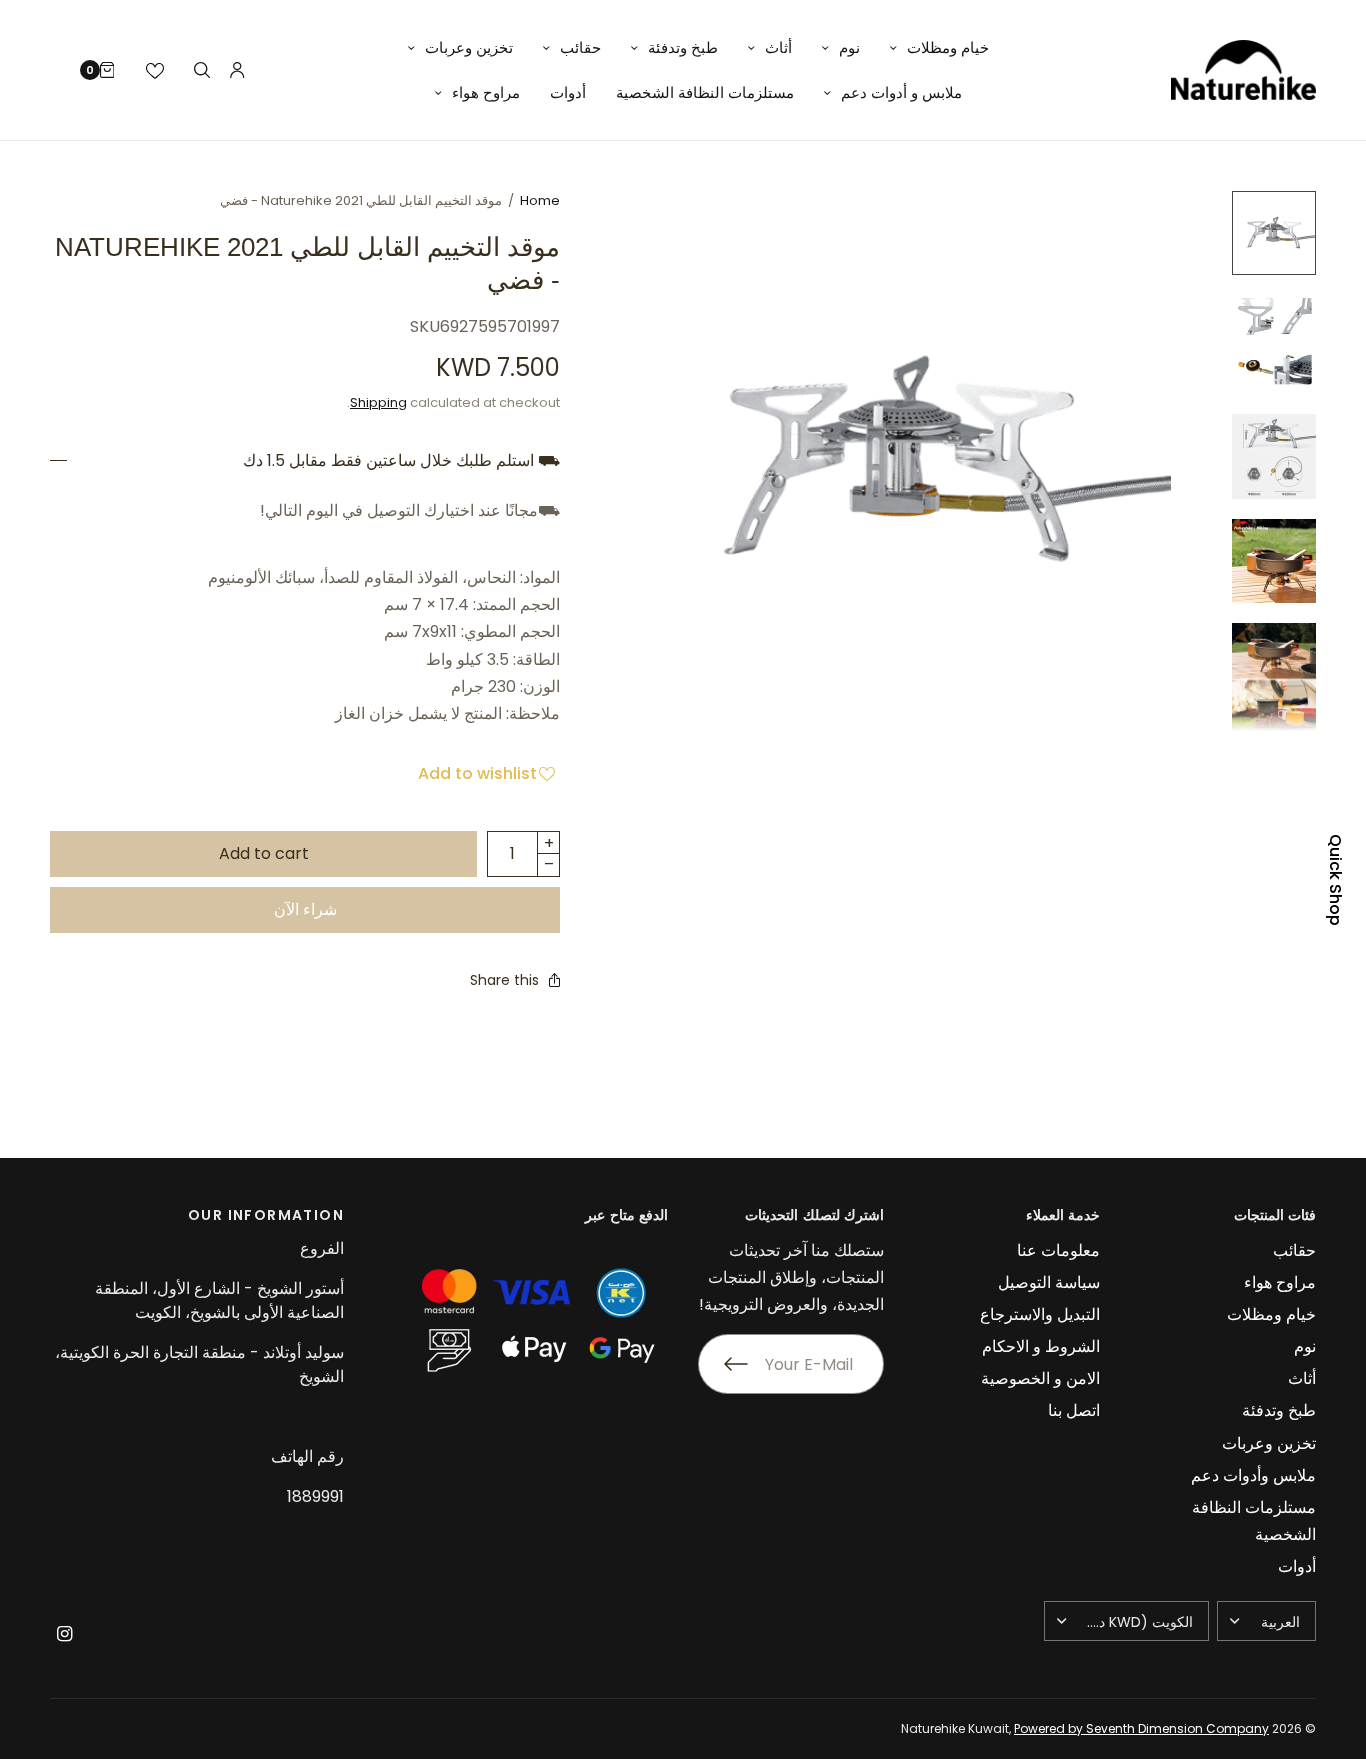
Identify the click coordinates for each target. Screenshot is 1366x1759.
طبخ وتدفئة (683, 47)
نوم (849, 47)
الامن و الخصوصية (1040, 1378)
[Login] (237, 70)
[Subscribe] (723, 1364)
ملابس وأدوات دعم (1253, 1475)
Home (540, 200)
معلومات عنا (1058, 1250)
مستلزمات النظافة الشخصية (705, 92)
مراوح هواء (486, 92)
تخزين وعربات (469, 47)
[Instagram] (64, 1634)
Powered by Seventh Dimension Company (1141, 1728)
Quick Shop (1335, 880)
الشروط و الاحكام (1041, 1346)
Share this (504, 980)
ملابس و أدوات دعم (901, 92)
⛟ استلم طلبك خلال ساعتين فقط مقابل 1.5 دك (401, 461)
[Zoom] (901, 461)
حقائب (580, 47)
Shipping (378, 402)
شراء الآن (305, 909)
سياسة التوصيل (1049, 1282)
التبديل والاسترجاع (1040, 1314)
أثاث (778, 47)
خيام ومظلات (948, 47)
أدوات (568, 92)
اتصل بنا (1074, 1410)
